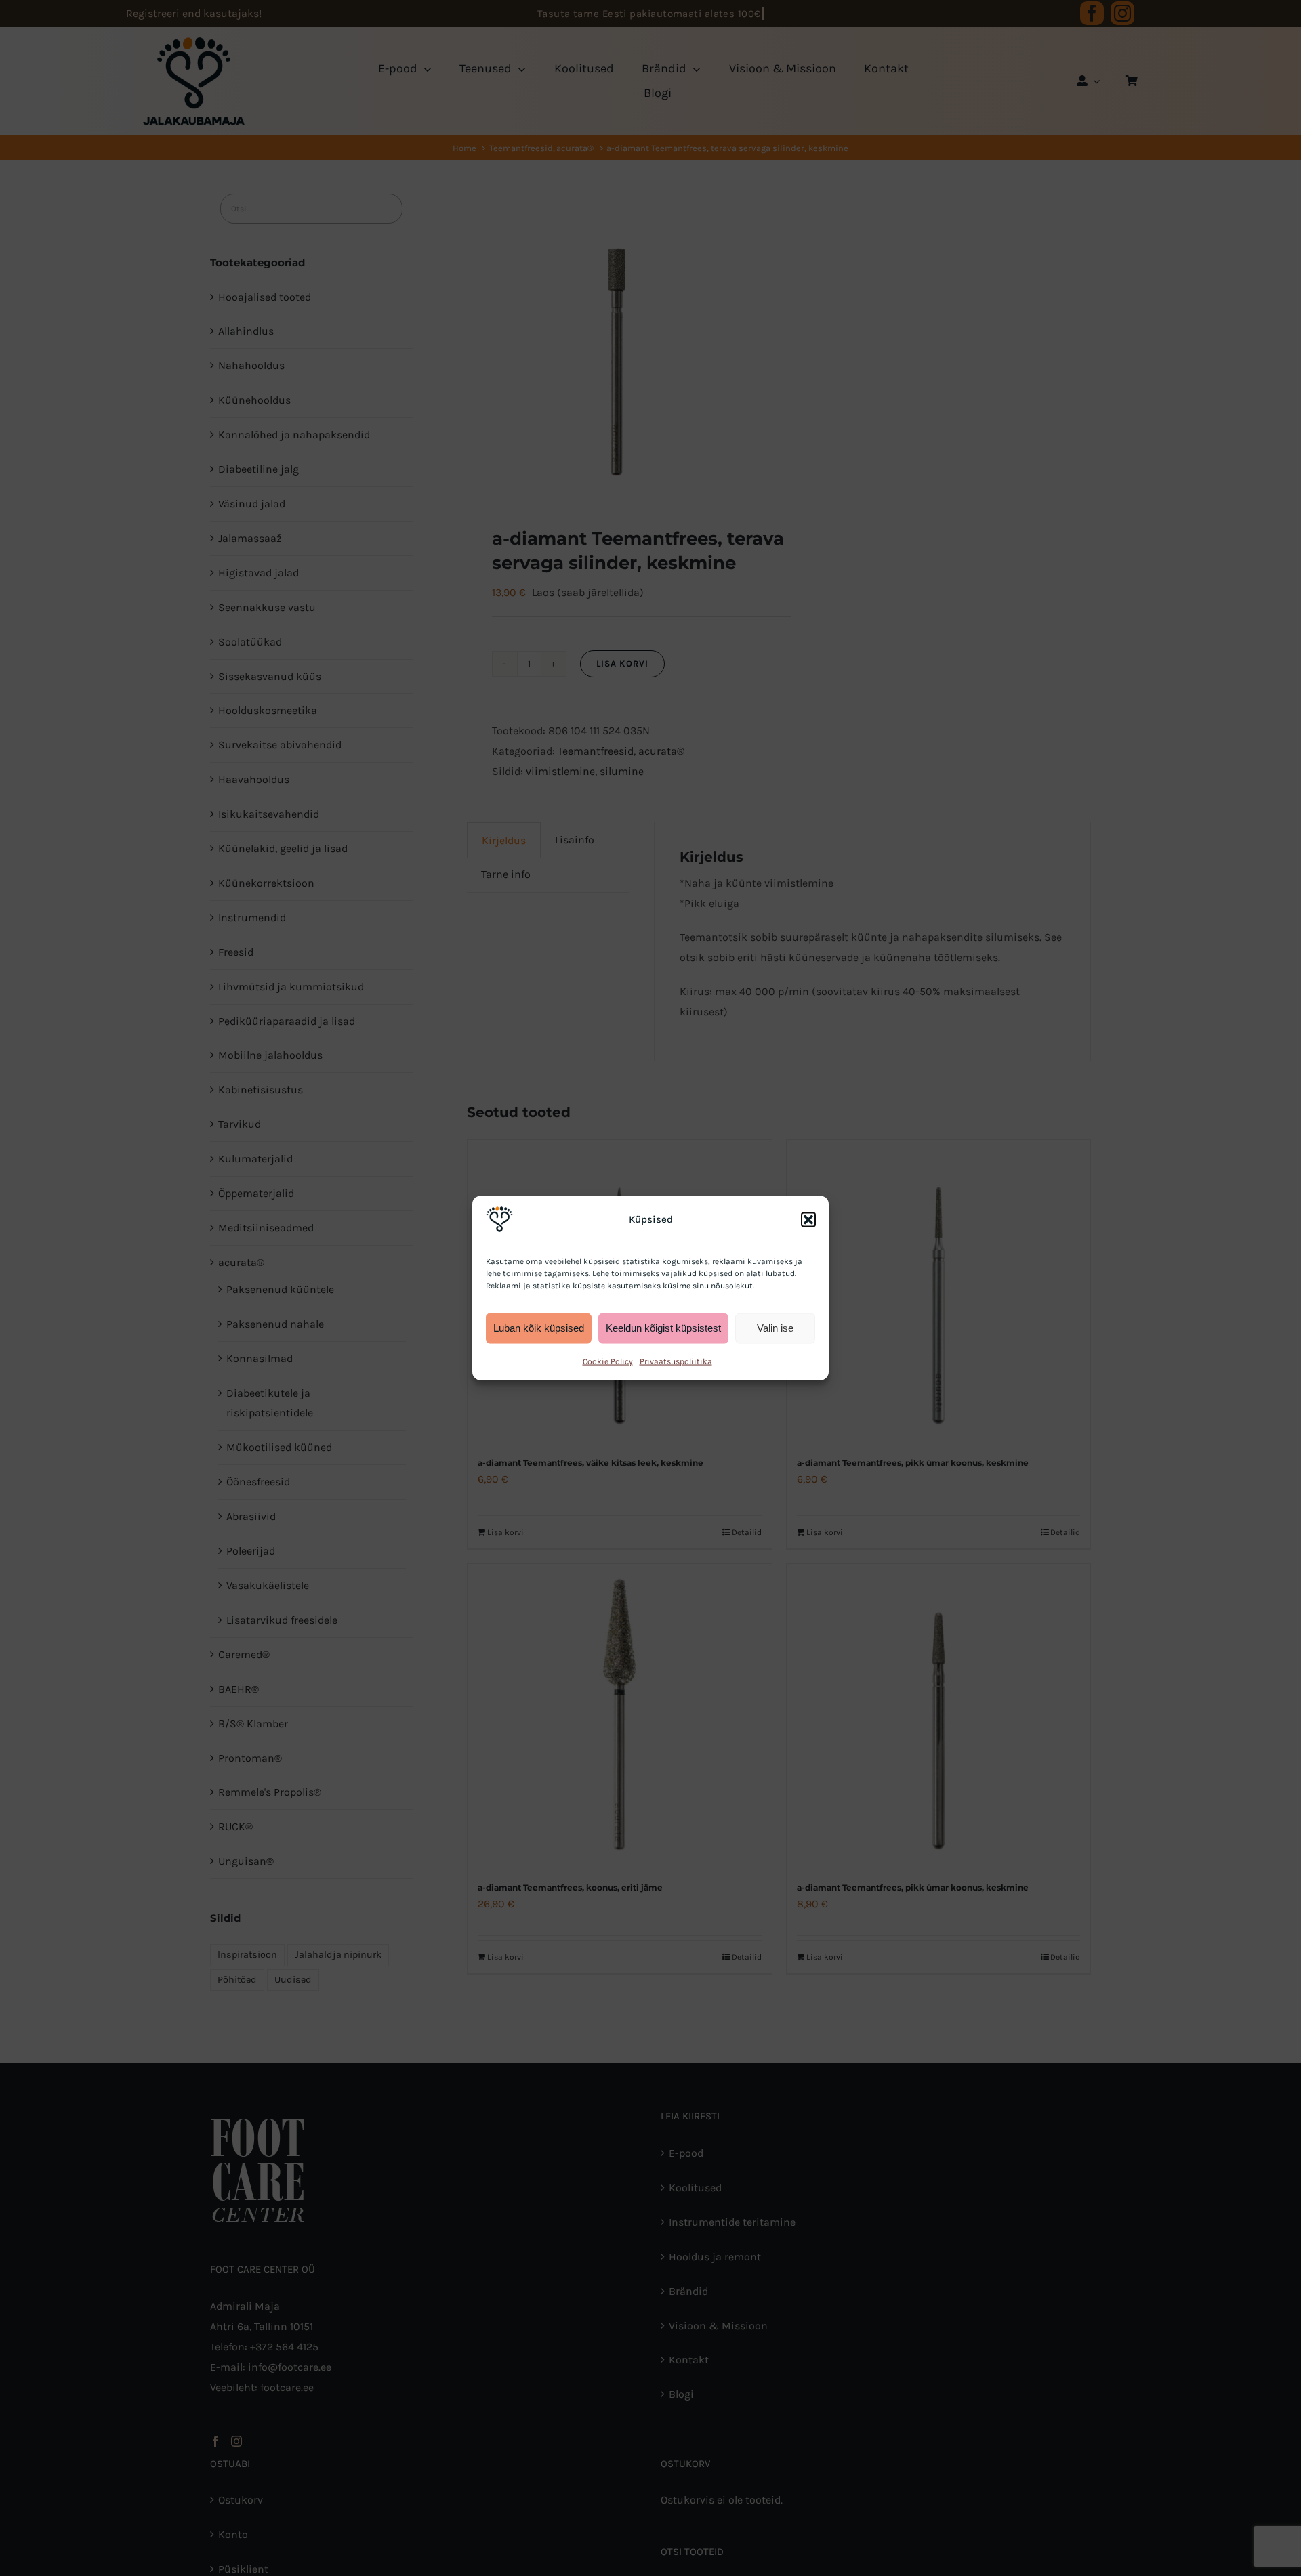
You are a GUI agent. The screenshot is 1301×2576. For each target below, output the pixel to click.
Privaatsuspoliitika (676, 1361)
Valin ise (775, 1328)
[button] (808, 1219)
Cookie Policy (608, 1361)
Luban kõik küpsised (539, 1328)
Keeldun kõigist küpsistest (663, 1328)
